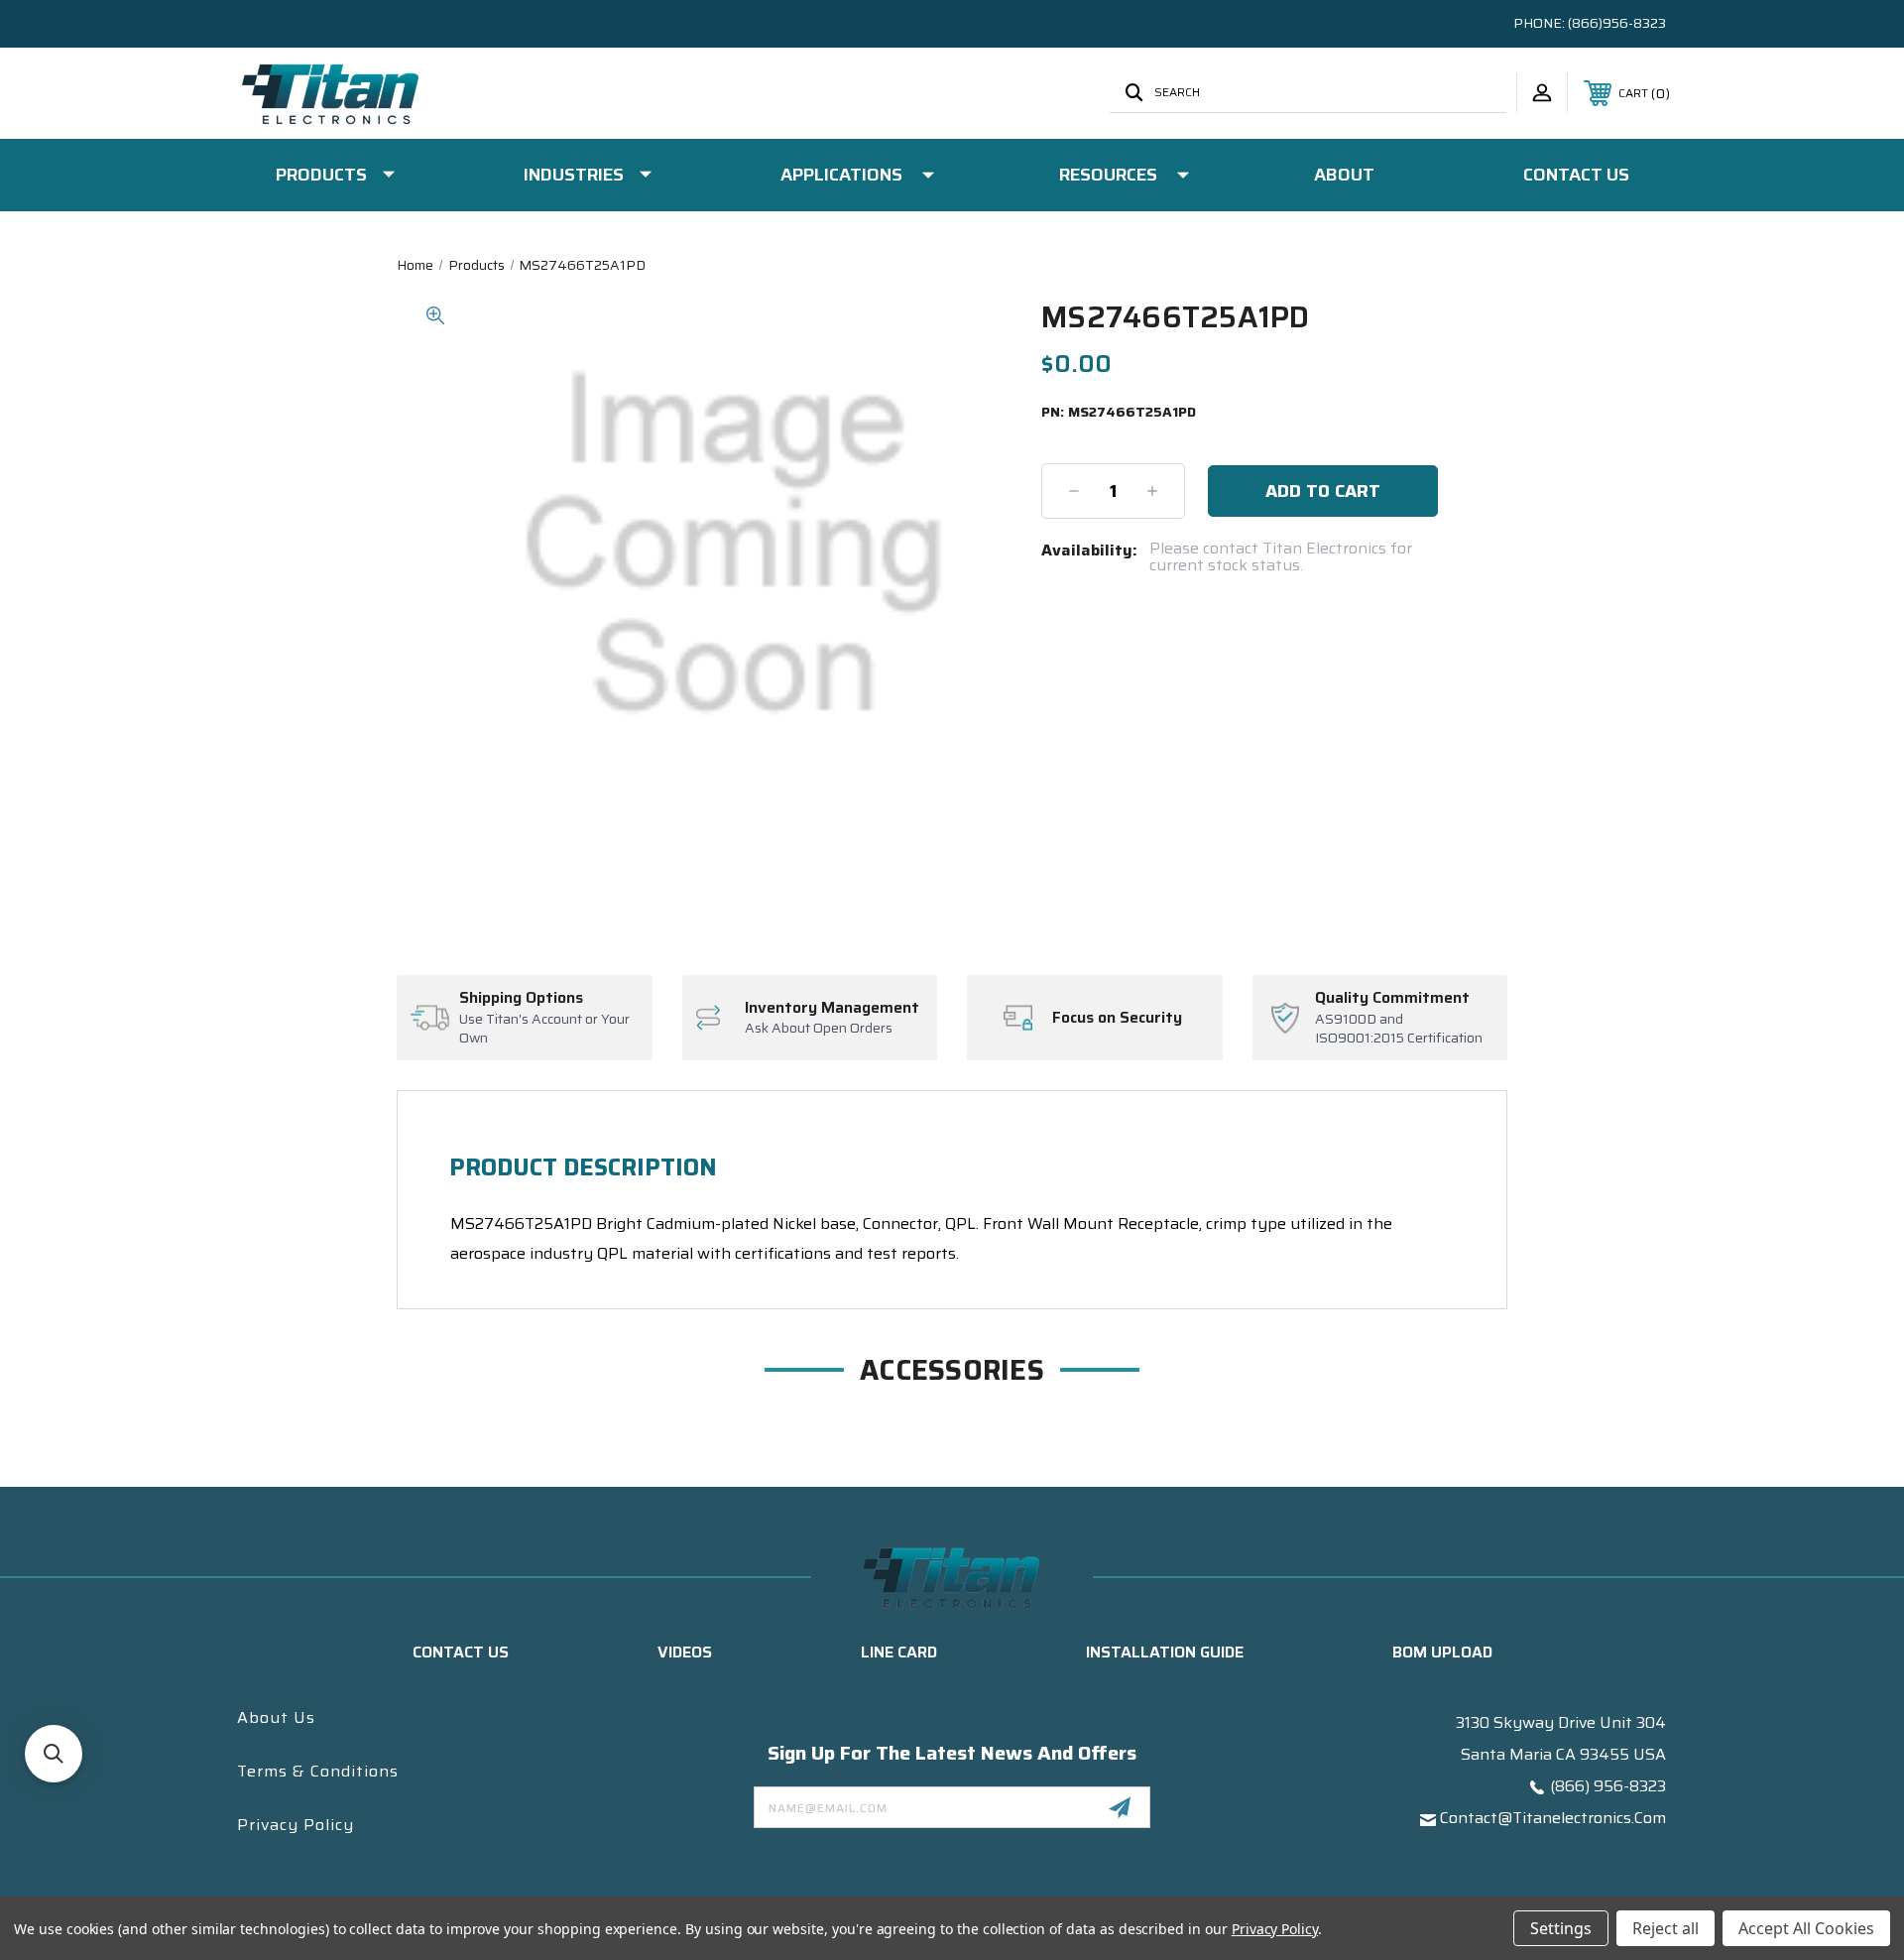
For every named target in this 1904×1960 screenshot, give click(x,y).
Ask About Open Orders (819, 1029)
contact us (461, 1652)
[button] (54, 1754)
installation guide (1165, 1652)
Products (321, 175)
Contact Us (1576, 175)
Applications (841, 175)
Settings (1561, 1928)
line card (899, 1652)
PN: (1119, 413)
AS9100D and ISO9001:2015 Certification (1399, 1029)
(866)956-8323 (1617, 23)
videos (685, 1652)
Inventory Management (832, 1008)
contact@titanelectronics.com (1553, 1818)
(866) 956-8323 (1608, 1786)
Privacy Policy (296, 1825)
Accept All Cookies (1806, 1928)
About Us (276, 1717)
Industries (574, 175)
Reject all (1666, 1928)
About (1344, 175)
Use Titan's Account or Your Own (544, 1029)
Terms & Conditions (318, 1771)
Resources (1108, 175)
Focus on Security (1117, 1018)
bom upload (1442, 1652)
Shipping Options (521, 998)
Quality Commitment (1392, 998)
